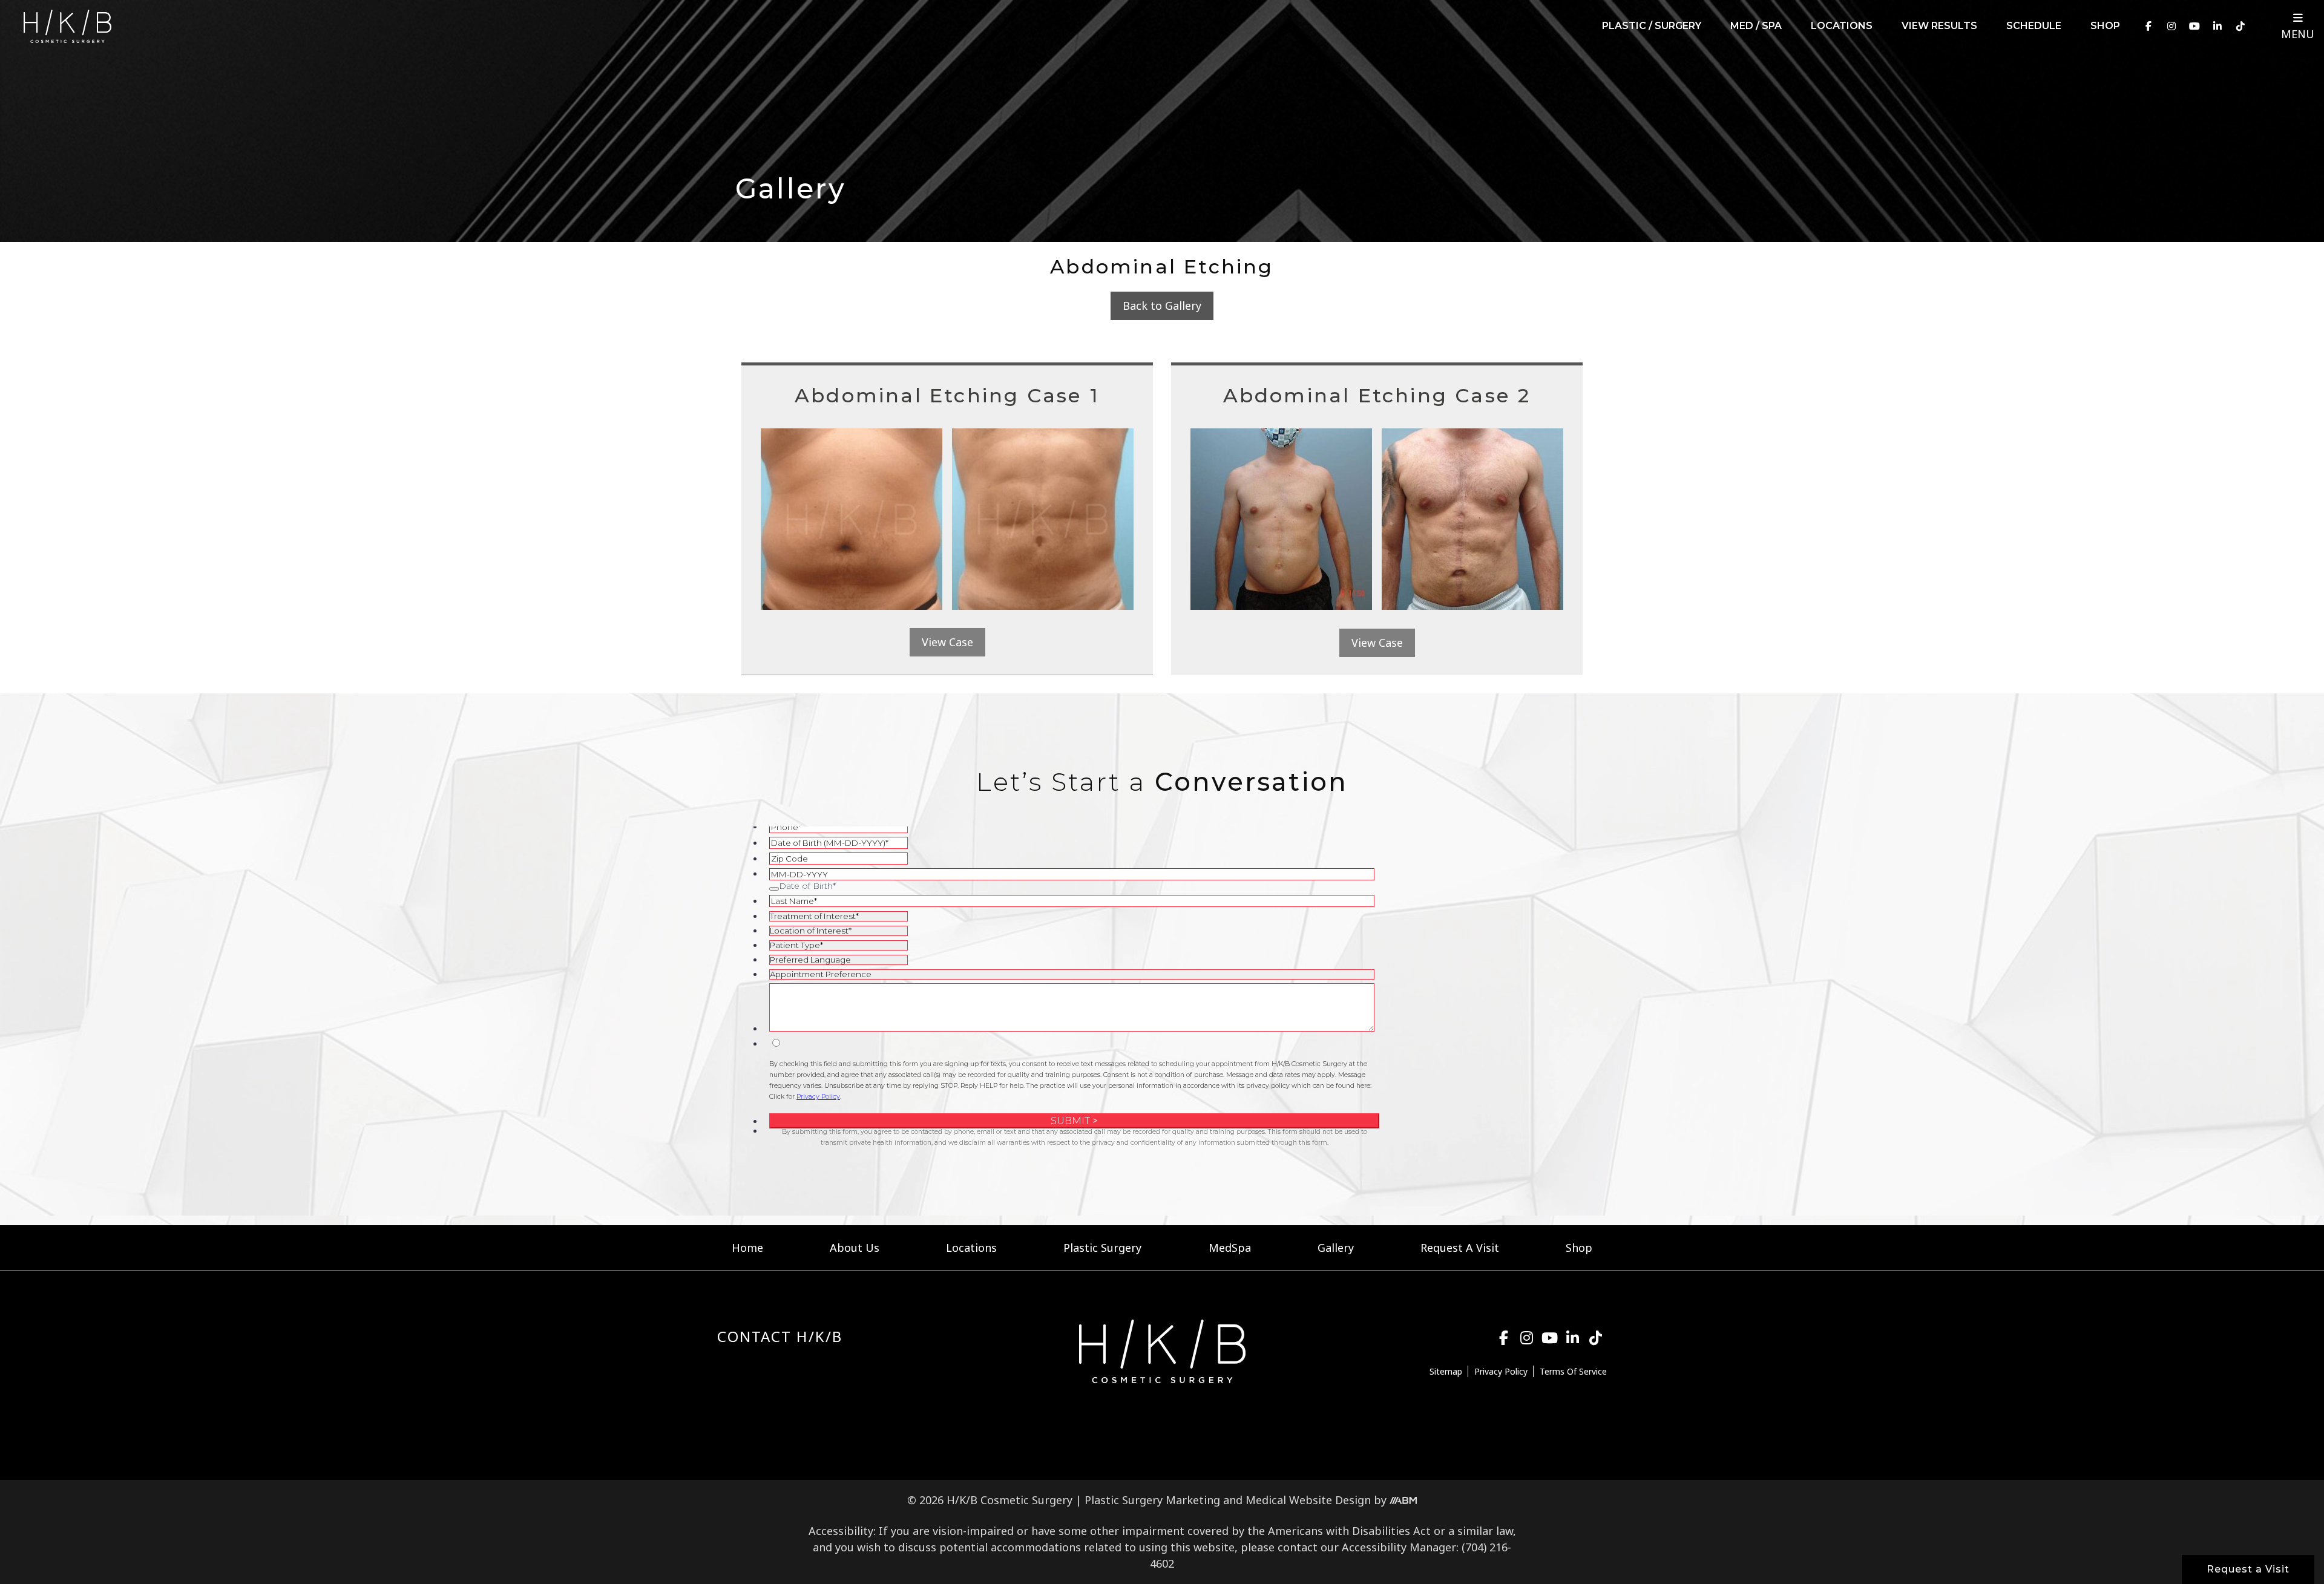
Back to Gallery (1162, 306)
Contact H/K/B (780, 1336)
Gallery (1336, 1248)
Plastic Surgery (1102, 1248)
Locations (1842, 26)
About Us (855, 1248)
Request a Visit (2248, 1569)
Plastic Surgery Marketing (1152, 1500)
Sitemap (1446, 1371)
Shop (2105, 26)
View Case (947, 642)
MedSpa (1230, 1248)
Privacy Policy (1501, 1371)
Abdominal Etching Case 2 (1377, 395)
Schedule (2034, 26)
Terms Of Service (1573, 1371)
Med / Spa (1756, 26)
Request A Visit (1460, 1248)
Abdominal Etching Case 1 (947, 395)
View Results (1939, 26)
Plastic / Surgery (1652, 26)
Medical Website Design (1308, 1500)
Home (747, 1248)
